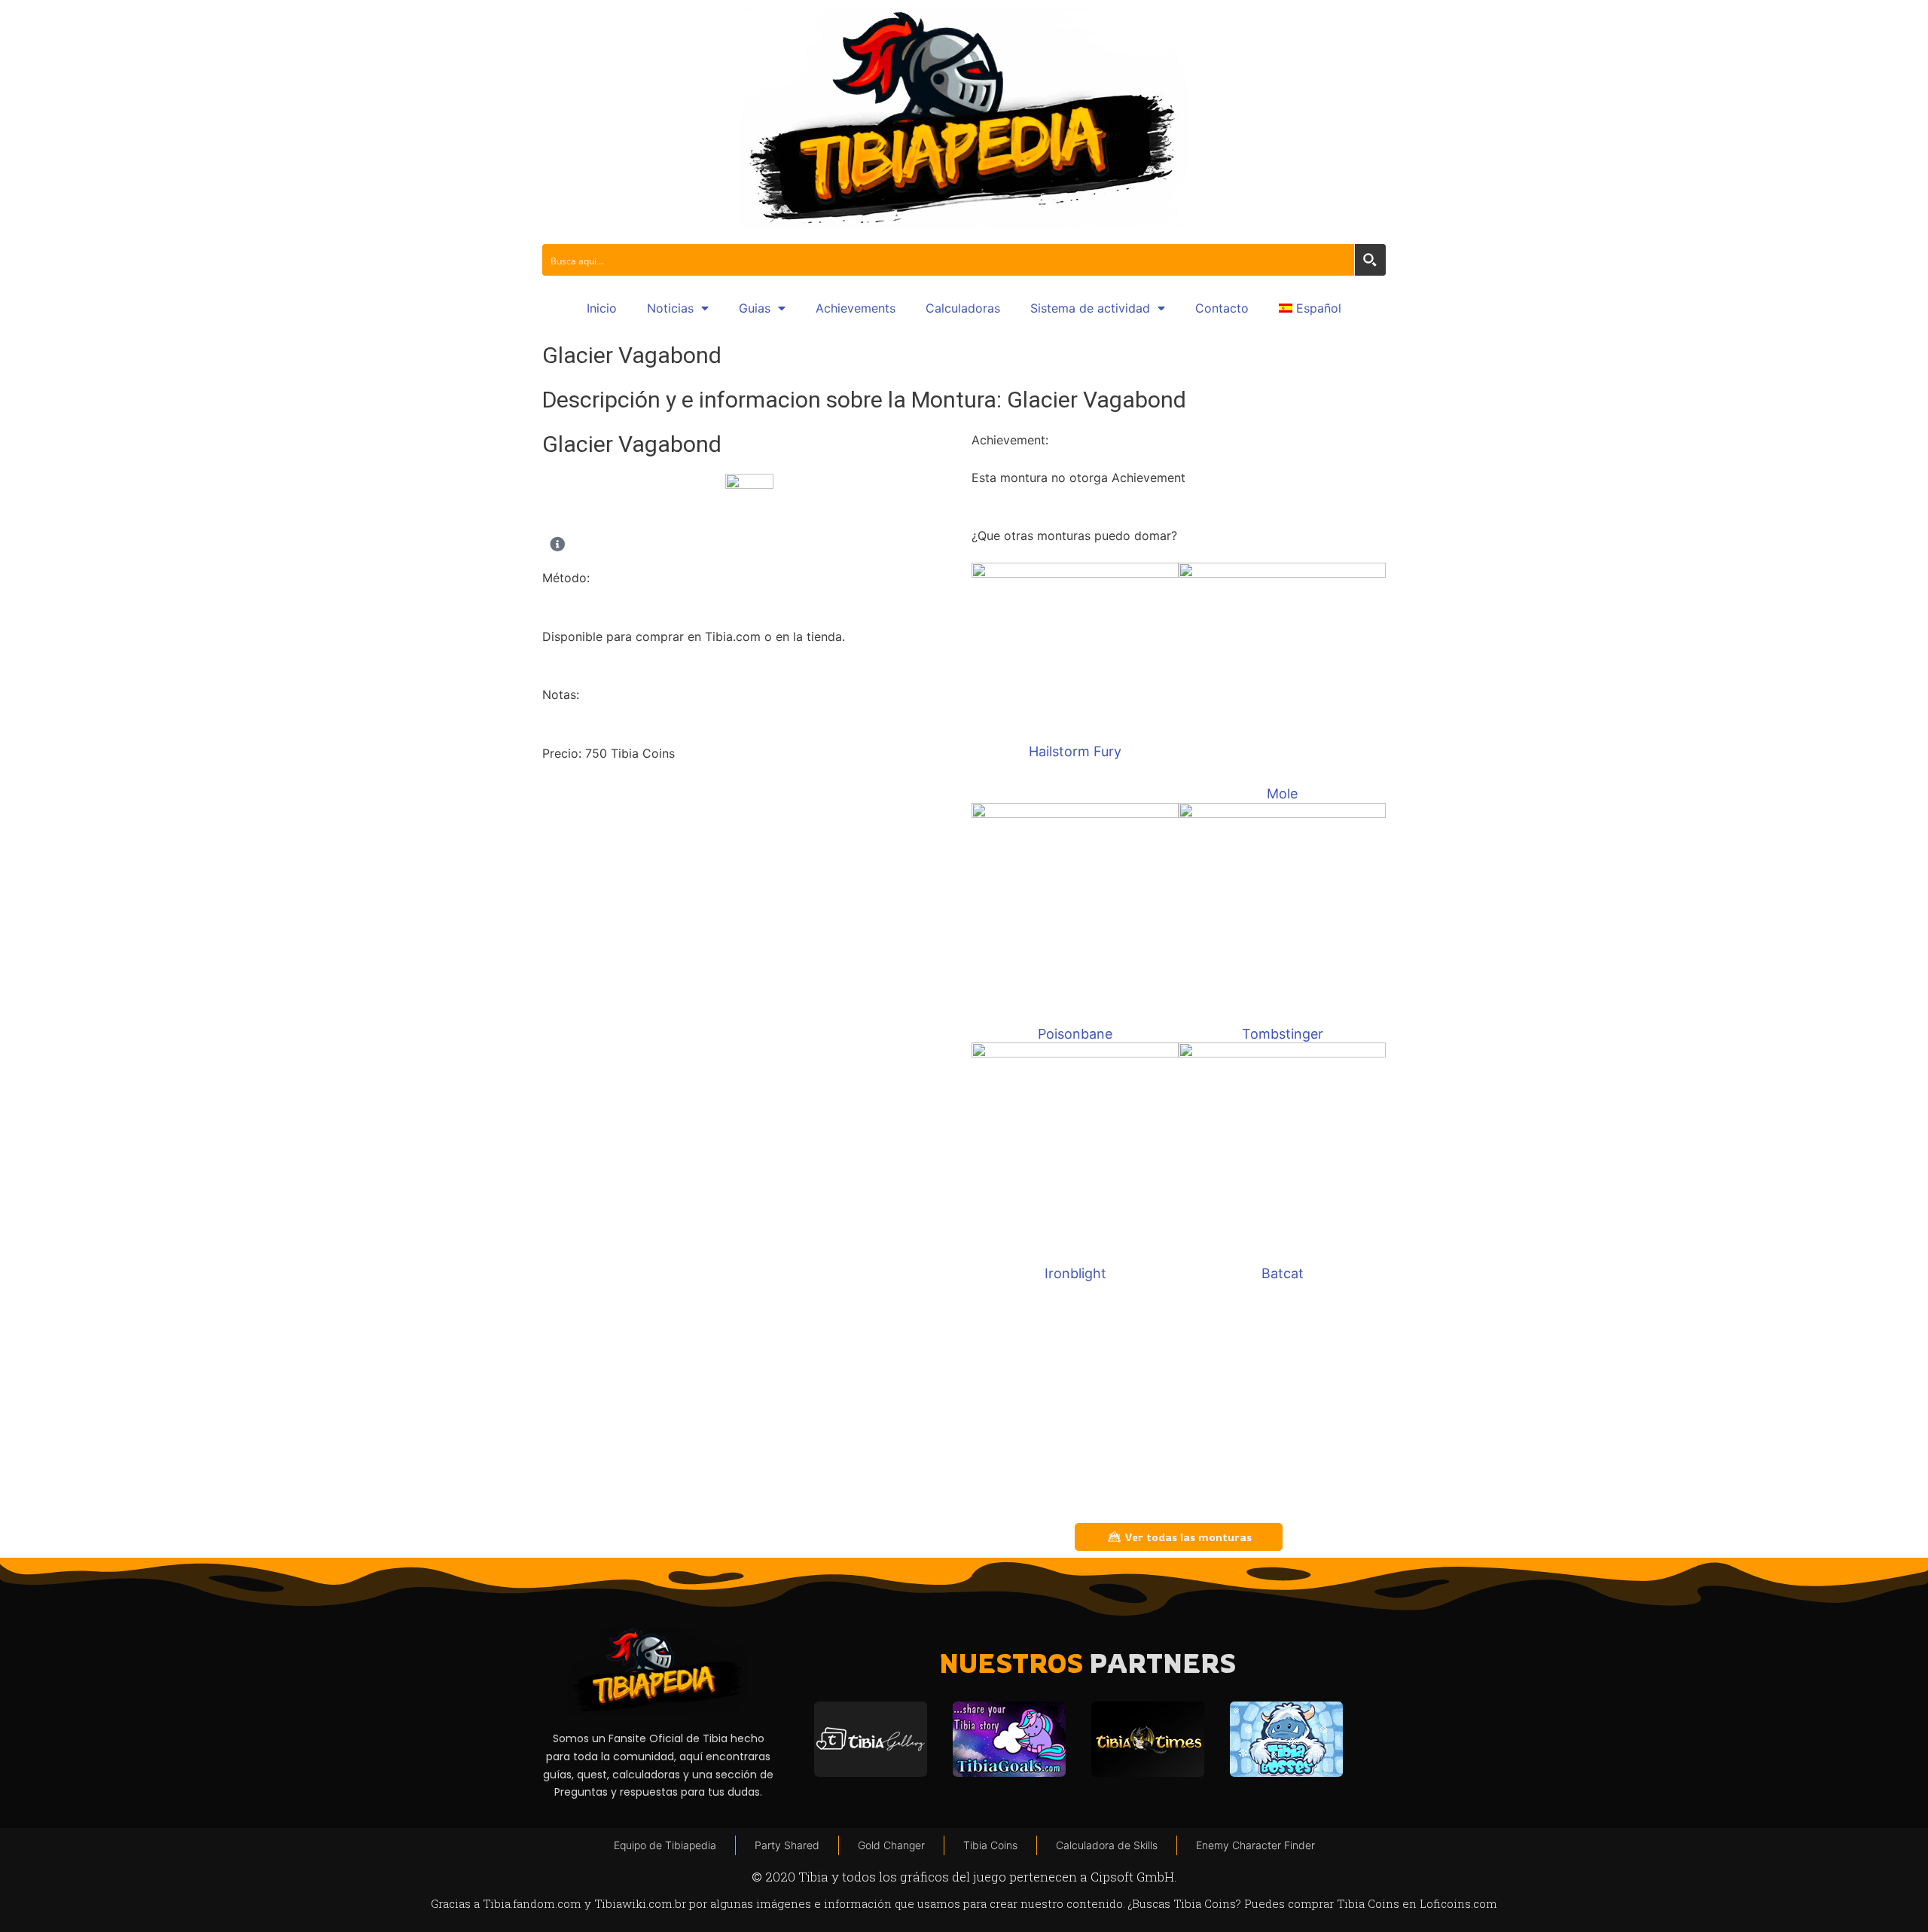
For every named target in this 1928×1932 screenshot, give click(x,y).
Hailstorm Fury (1075, 751)
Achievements (856, 308)
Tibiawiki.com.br (640, 1903)
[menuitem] (1310, 308)
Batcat (1283, 1273)
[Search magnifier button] (1370, 260)
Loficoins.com (1458, 1903)
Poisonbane (1075, 1034)
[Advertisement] (1179, 1402)
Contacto (1222, 308)
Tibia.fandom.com (532, 1903)
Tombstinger (1283, 1034)
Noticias (670, 308)
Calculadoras (963, 308)
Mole (1282, 794)
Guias (755, 308)
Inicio (602, 308)
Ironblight (1075, 1273)
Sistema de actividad (1090, 308)
